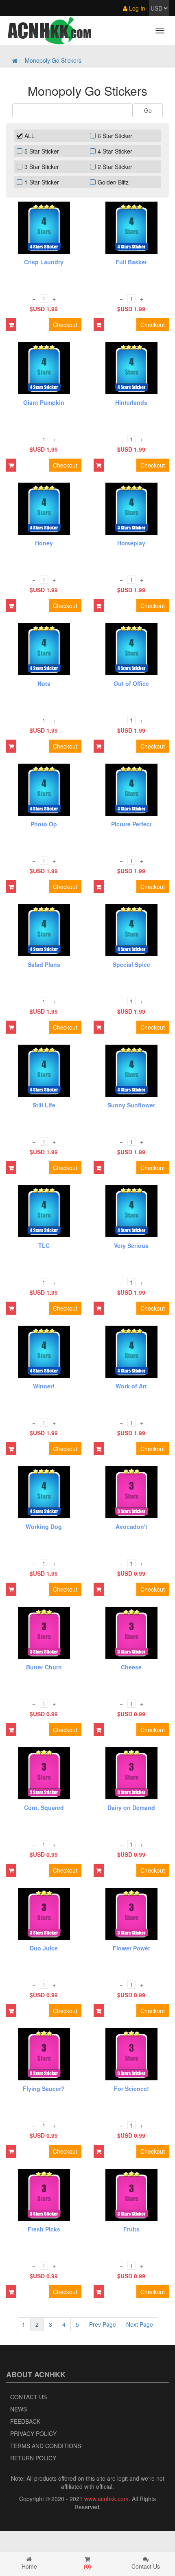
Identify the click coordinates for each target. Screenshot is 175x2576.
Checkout (65, 325)
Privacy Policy (33, 2433)
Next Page (140, 2324)
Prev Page (103, 2324)
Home (29, 2566)
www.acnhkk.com (106, 2499)
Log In (136, 8)
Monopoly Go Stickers (53, 60)
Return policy (33, 2458)
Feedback (25, 2421)
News (19, 2409)
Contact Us (28, 2397)
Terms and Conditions (46, 2446)
